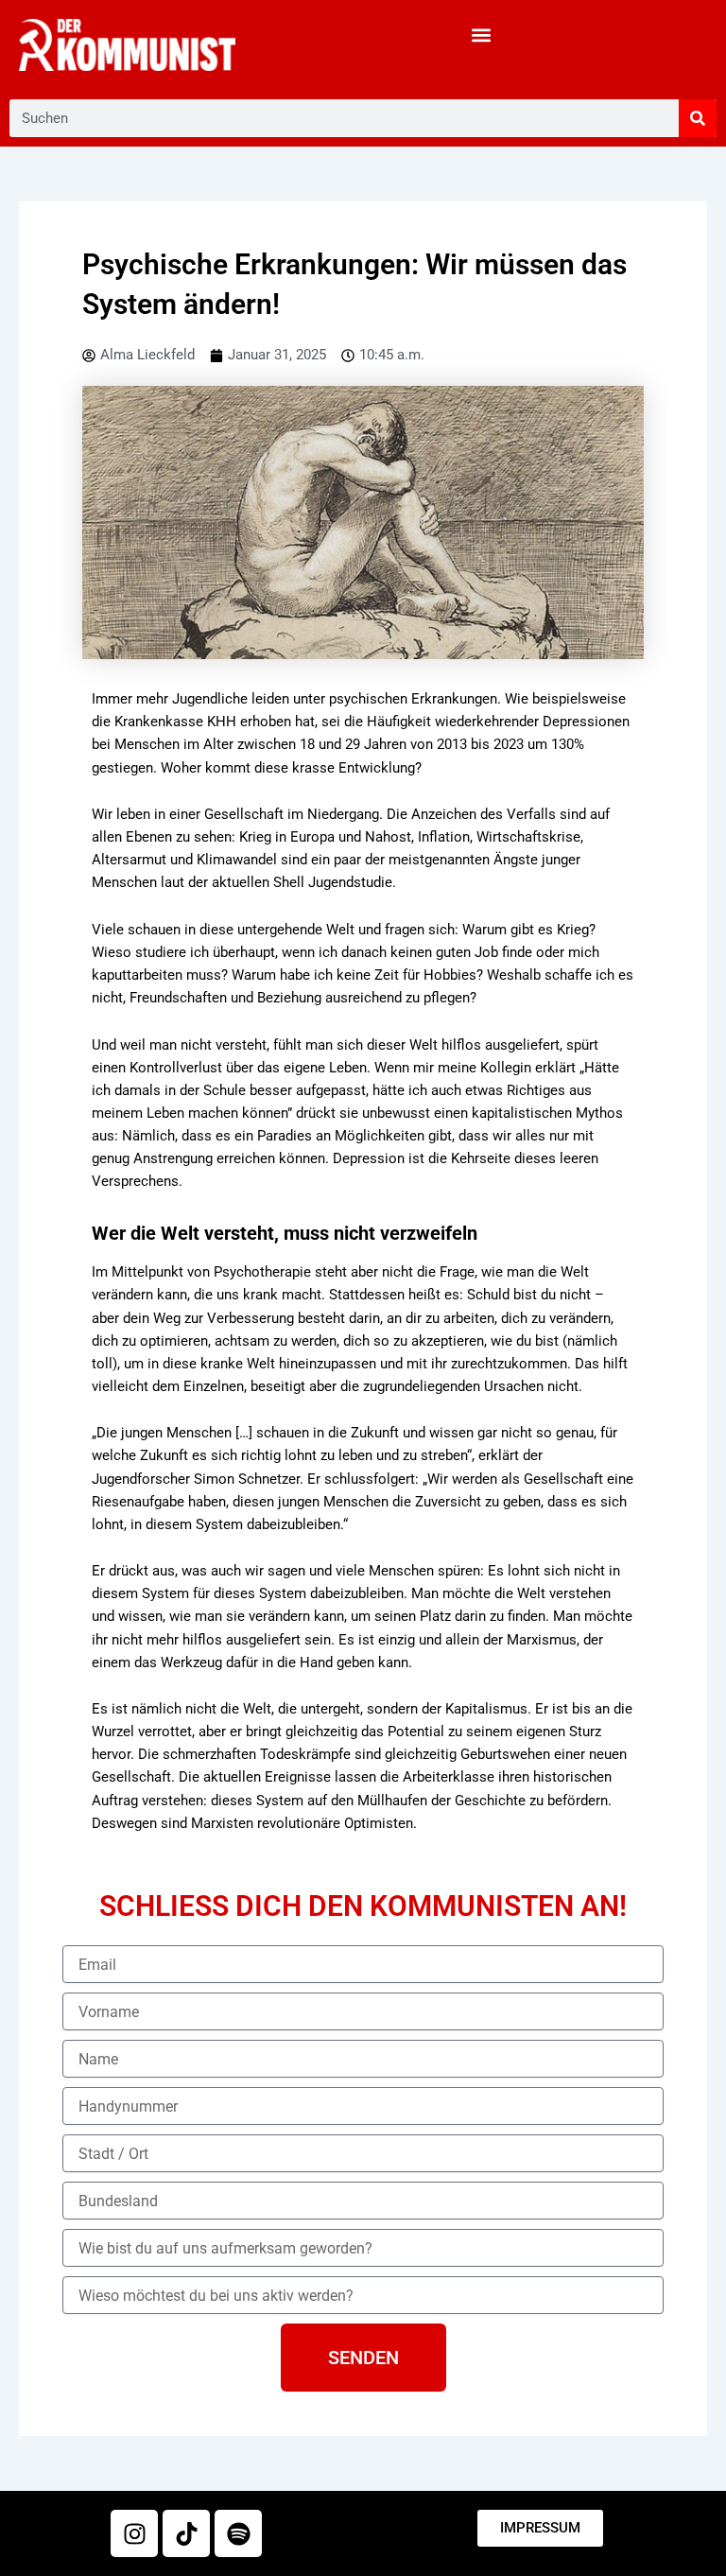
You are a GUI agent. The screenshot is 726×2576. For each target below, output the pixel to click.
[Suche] (698, 118)
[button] (481, 35)
